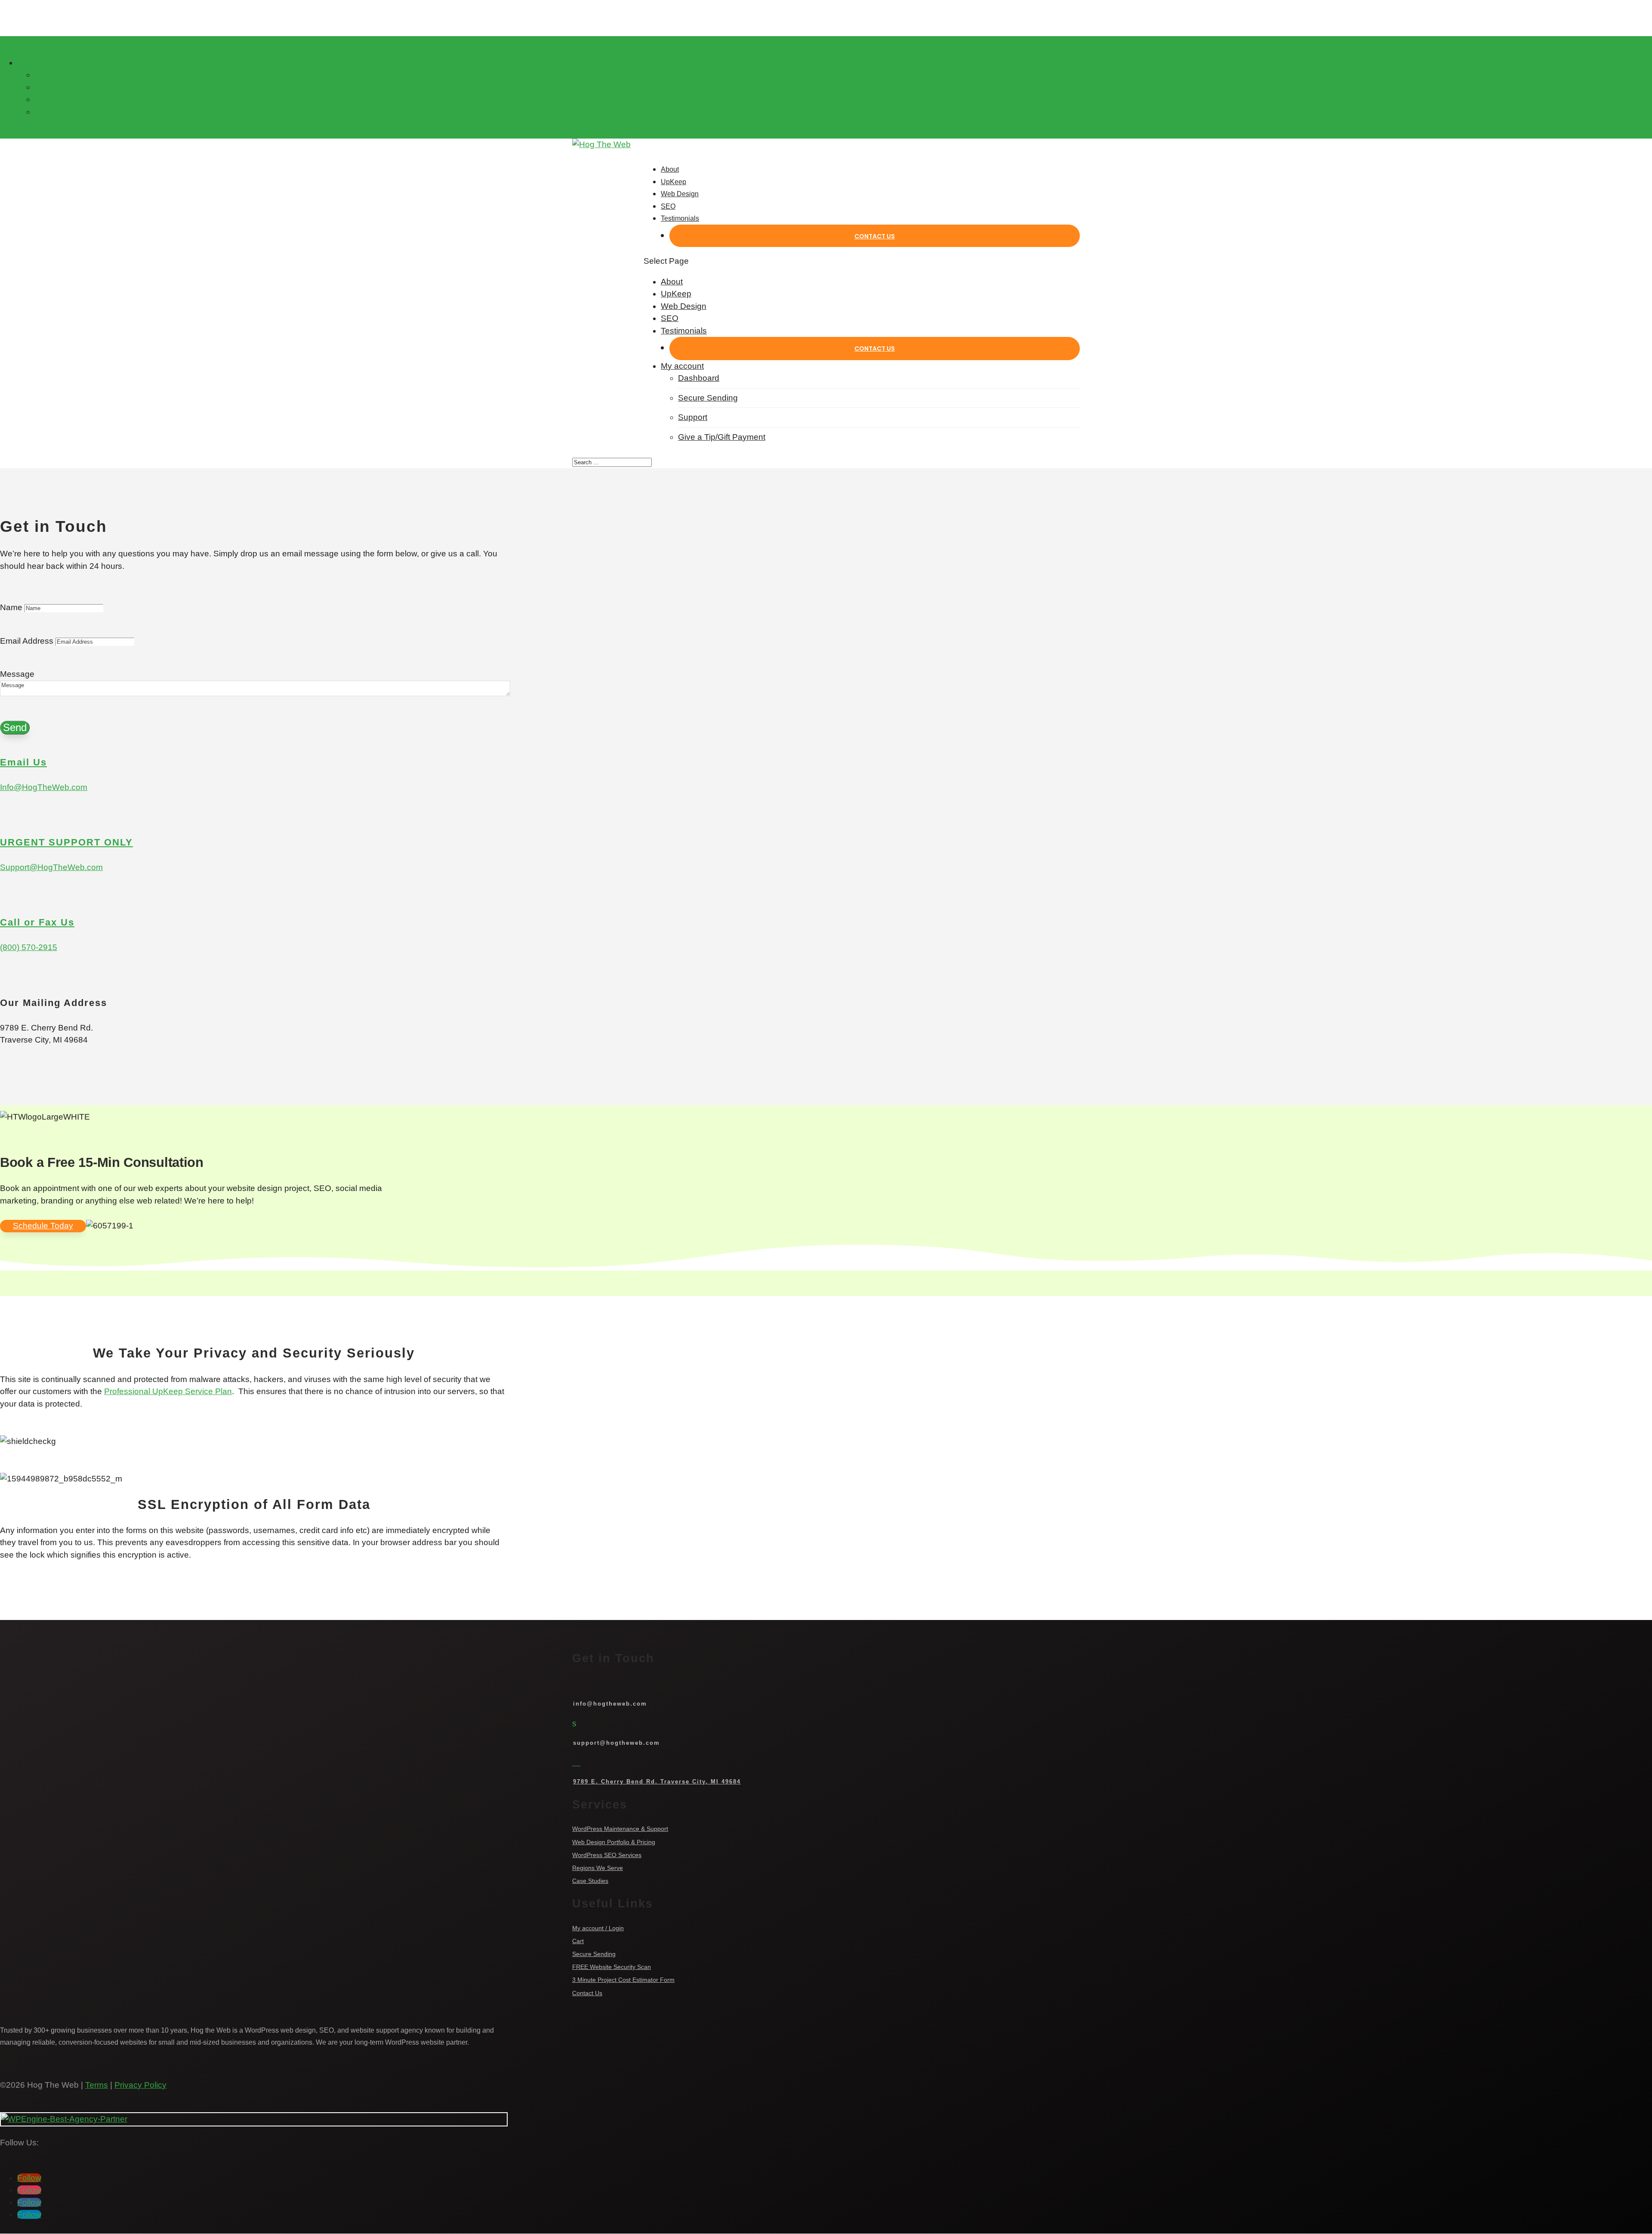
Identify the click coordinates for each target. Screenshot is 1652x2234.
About (670, 169)
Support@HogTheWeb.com (51, 867)
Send (15, 727)
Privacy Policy (140, 2085)
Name (11, 607)
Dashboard (55, 75)
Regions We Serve (598, 1868)
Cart (578, 1941)
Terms (97, 2085)
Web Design (680, 194)
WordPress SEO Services (607, 1855)
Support (49, 99)
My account (39, 63)
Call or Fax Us (37, 922)
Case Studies (590, 1881)
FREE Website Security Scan (612, 1967)
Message (17, 674)
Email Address (27, 641)
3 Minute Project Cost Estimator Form (623, 1980)
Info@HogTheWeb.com (44, 787)
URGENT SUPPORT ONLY (66, 842)
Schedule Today (43, 1226)
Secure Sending (64, 87)
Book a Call (21, 42)
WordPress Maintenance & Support (620, 1829)
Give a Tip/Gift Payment (78, 112)
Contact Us (875, 236)
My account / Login (598, 1928)
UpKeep (673, 182)
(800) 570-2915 (29, 947)
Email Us (23, 762)
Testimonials (680, 218)
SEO (668, 206)
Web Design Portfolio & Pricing (614, 1842)
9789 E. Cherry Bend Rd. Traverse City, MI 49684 (657, 1782)
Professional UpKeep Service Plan (168, 1391)
